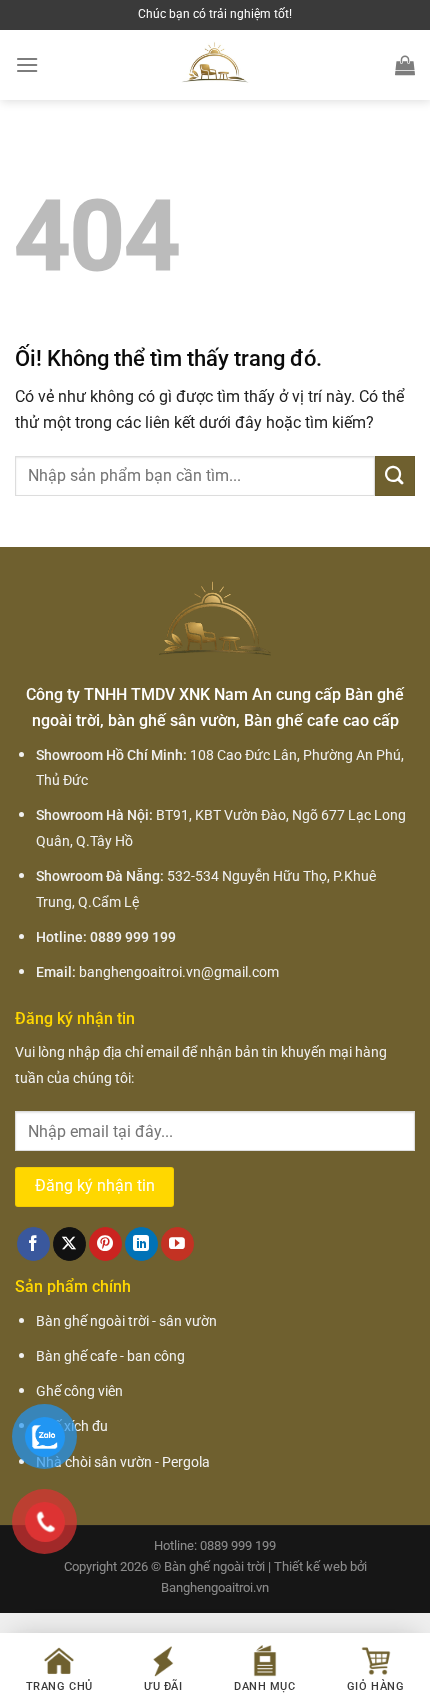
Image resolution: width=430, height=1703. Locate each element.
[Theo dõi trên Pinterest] (105, 1244)
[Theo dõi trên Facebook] (33, 1244)
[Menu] (27, 64)
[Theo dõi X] (69, 1244)
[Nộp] (395, 475)
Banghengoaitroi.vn (215, 1587)
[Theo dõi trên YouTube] (177, 1244)
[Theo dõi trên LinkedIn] (141, 1244)
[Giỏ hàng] (405, 65)
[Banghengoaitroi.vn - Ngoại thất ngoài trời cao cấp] (215, 65)
